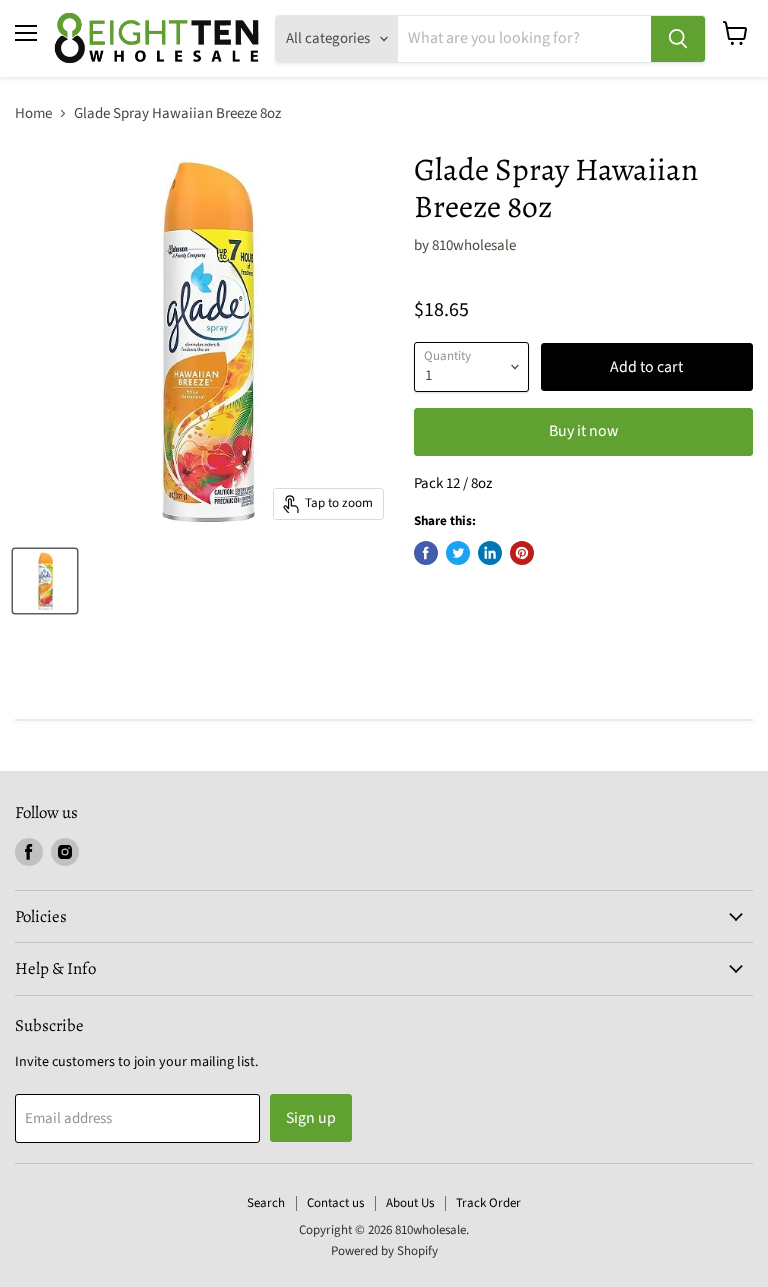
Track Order (488, 1203)
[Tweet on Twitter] (458, 553)
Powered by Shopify (384, 1251)
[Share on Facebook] (426, 553)
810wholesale (474, 245)
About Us (410, 1203)
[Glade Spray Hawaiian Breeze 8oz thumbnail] (45, 581)
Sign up (311, 1118)
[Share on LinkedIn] (490, 553)
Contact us (335, 1203)
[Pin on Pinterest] (522, 553)
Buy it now (583, 431)
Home (33, 113)
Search (266, 1203)
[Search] (678, 39)
